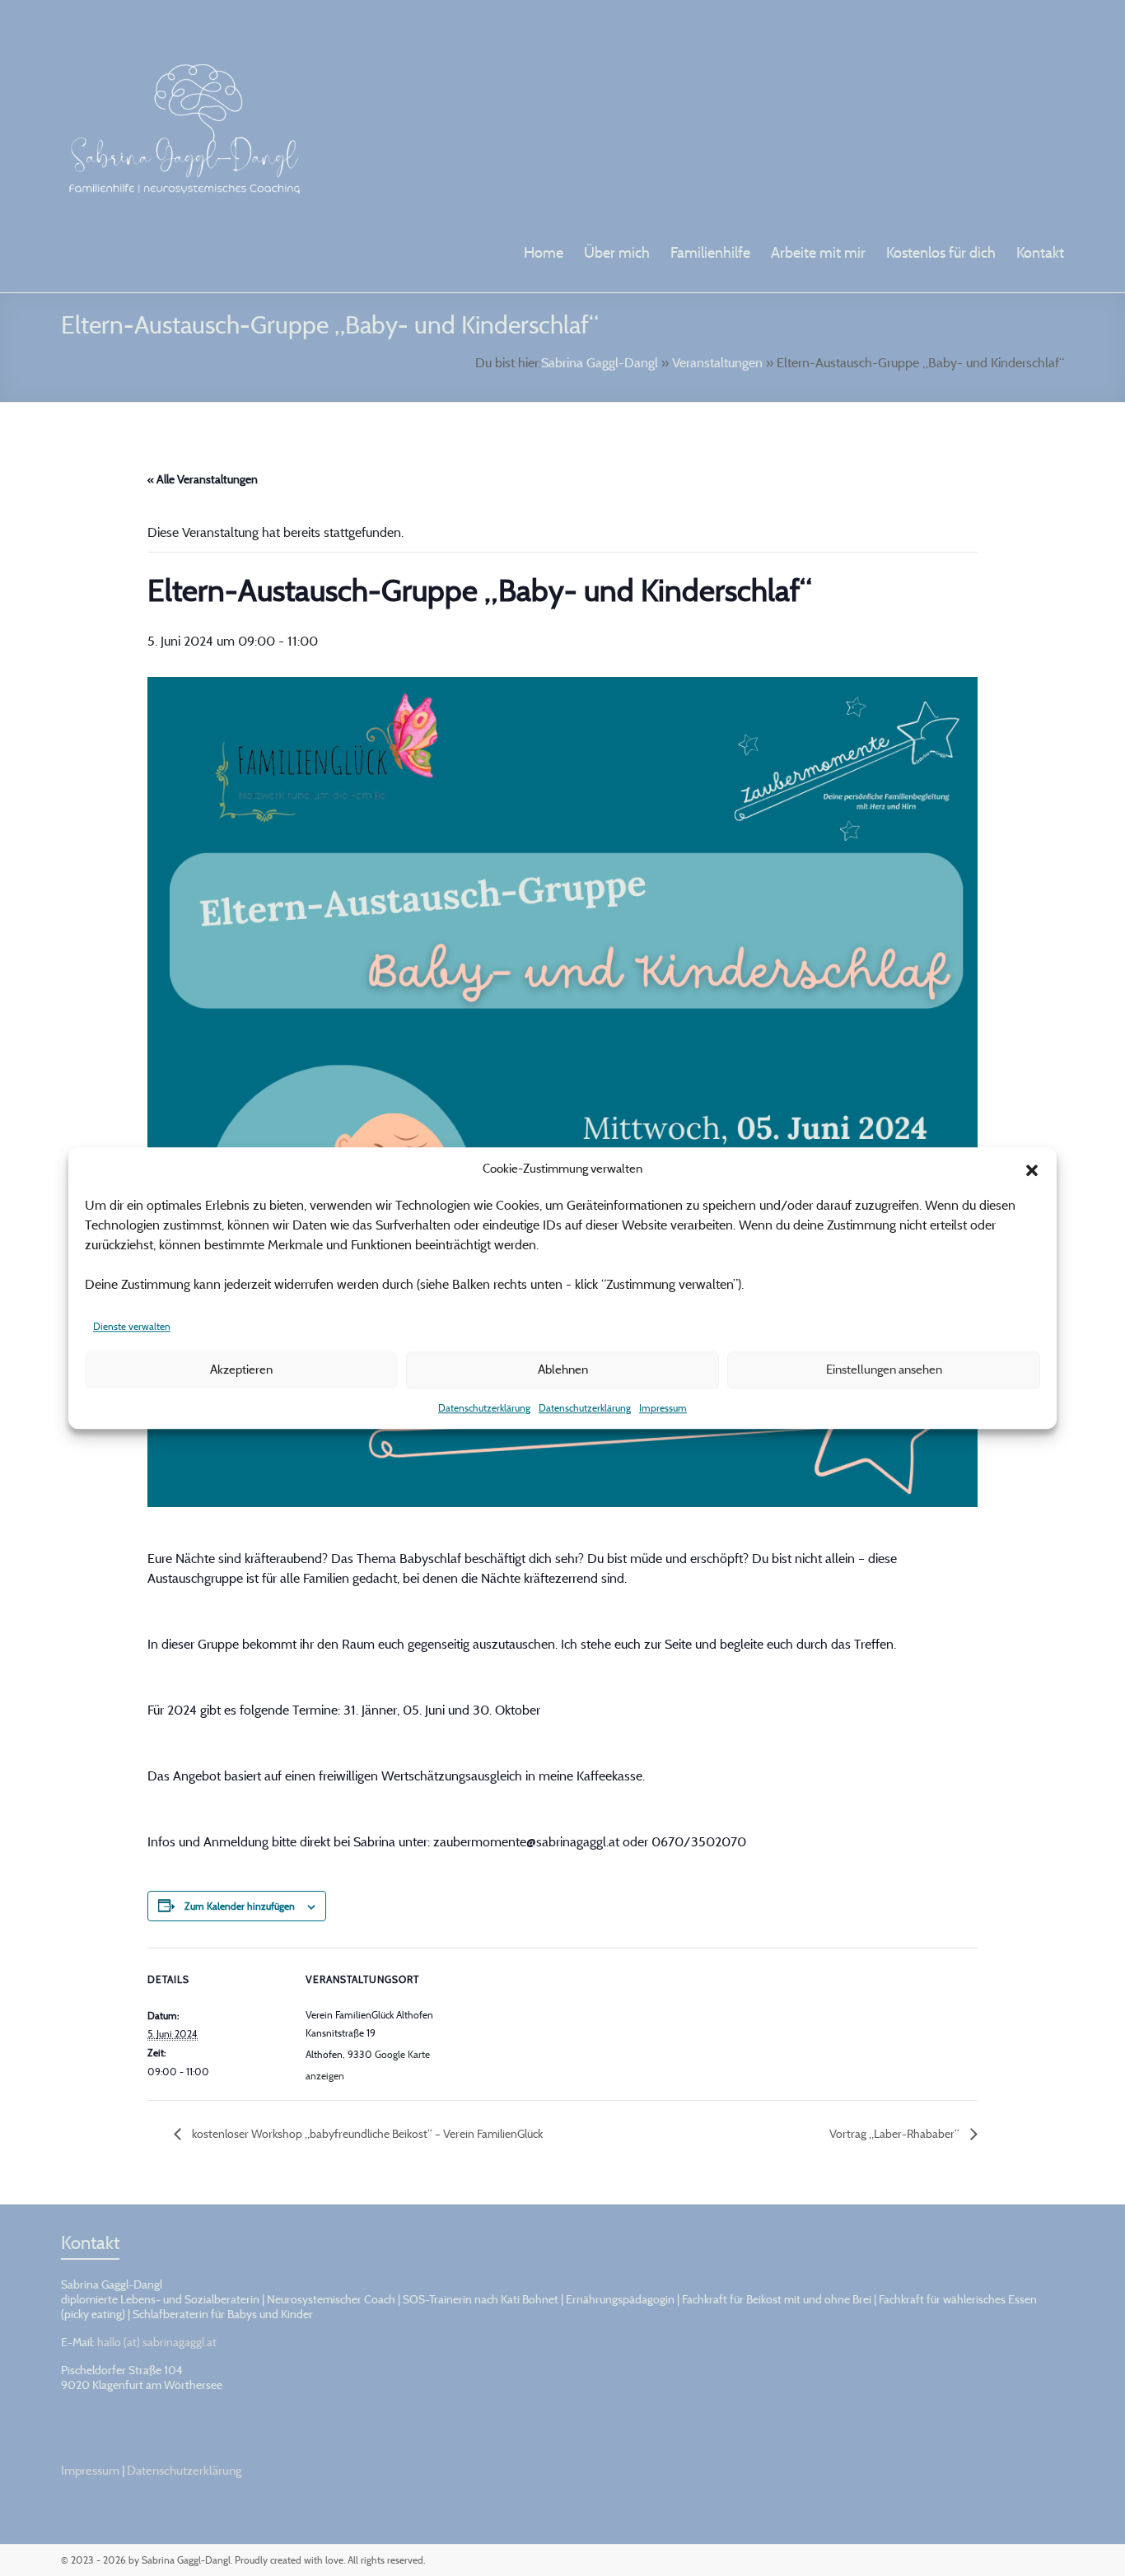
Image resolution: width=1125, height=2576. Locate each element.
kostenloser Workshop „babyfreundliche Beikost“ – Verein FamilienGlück (366, 2133)
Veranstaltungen (717, 362)
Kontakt (1040, 252)
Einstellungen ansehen (884, 1369)
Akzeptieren (241, 1369)
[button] (1032, 1169)
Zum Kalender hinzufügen (240, 1906)
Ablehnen (563, 1369)
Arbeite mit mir (818, 252)
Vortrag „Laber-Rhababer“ (896, 2133)
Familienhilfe (710, 252)
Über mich (617, 252)
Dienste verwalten (132, 1326)
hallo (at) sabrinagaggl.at (157, 2342)
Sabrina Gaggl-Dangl (600, 362)
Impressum (663, 1408)
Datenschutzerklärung (484, 1408)
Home (544, 252)
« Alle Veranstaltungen (203, 479)
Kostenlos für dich (941, 252)
